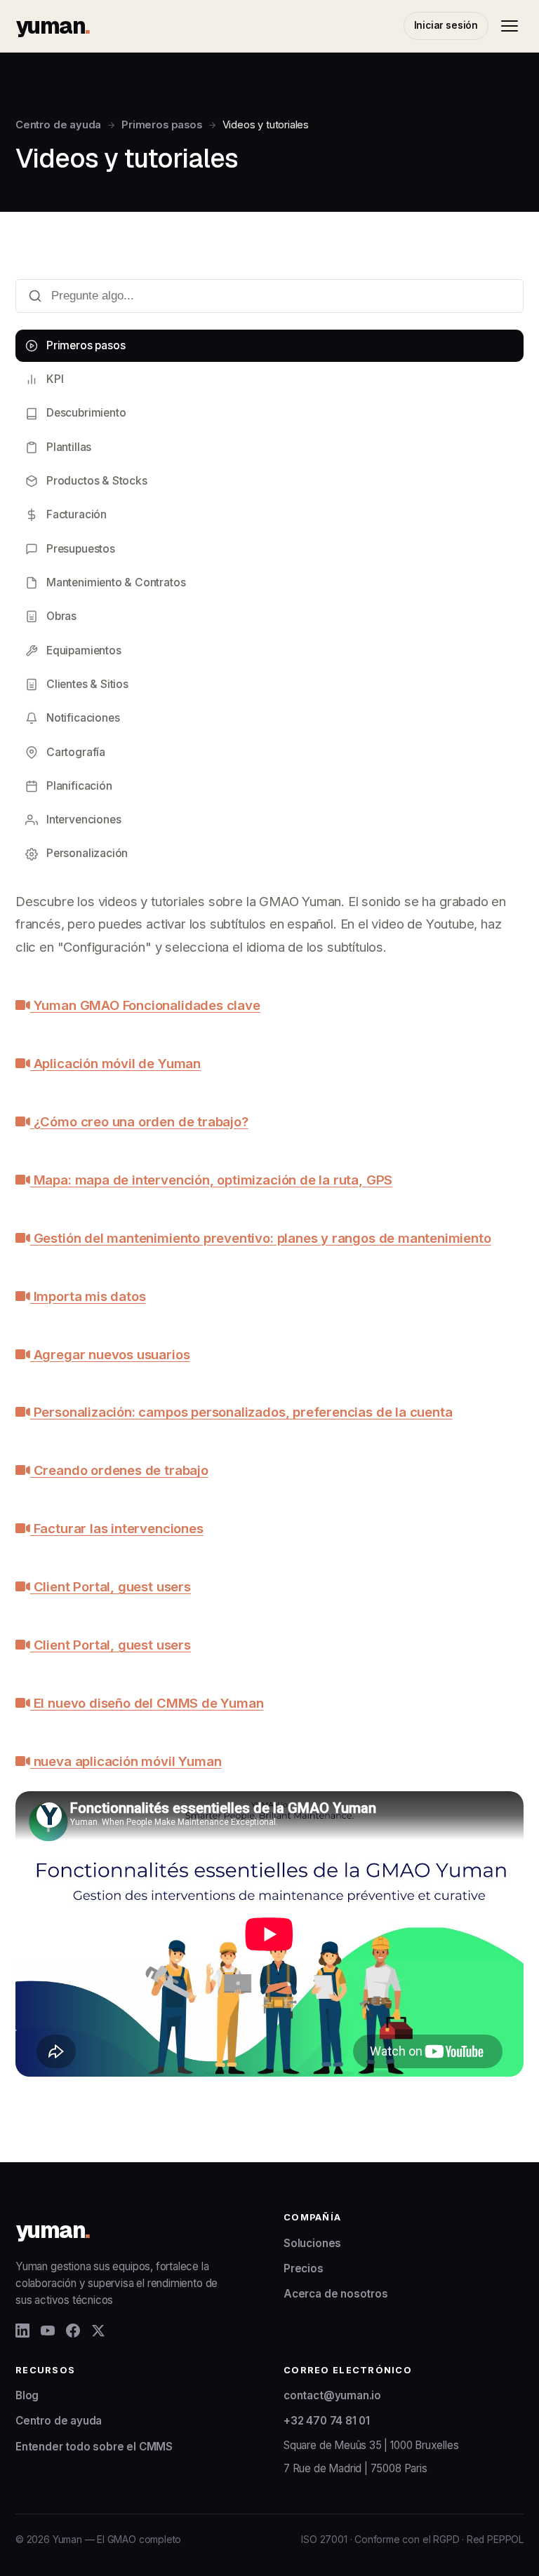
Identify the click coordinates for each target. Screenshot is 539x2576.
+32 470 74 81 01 (327, 2421)
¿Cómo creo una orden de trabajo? (139, 1121)
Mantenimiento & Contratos (116, 582)
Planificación (79, 786)
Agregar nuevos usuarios (110, 1354)
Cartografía (76, 752)
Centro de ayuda (58, 125)
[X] (98, 2331)
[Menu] (510, 26)
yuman (52, 26)
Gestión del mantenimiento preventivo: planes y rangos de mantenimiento (261, 1238)
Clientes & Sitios (87, 684)
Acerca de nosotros (336, 2294)
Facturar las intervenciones (117, 1528)
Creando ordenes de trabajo (119, 1470)
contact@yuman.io (332, 2395)
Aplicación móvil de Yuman (115, 1063)
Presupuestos (81, 549)
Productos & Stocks (97, 481)
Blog (27, 2395)
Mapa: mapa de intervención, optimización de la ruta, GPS (211, 1180)
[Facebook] (73, 2331)
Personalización (87, 853)
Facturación (76, 514)
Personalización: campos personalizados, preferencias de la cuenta (241, 1412)
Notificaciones (83, 718)
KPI (55, 379)
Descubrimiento (86, 413)
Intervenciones (84, 820)
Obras (61, 616)
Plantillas (69, 447)
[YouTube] (48, 2331)
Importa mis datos (88, 1296)
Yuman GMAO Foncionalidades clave (145, 1005)
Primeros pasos (161, 125)
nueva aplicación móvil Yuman (126, 1761)
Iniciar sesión (446, 25)
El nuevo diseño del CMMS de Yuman (147, 1703)
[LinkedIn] (22, 2331)
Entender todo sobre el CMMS (94, 2447)
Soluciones (312, 2243)
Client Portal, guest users (111, 1586)
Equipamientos (84, 650)
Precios (304, 2268)
